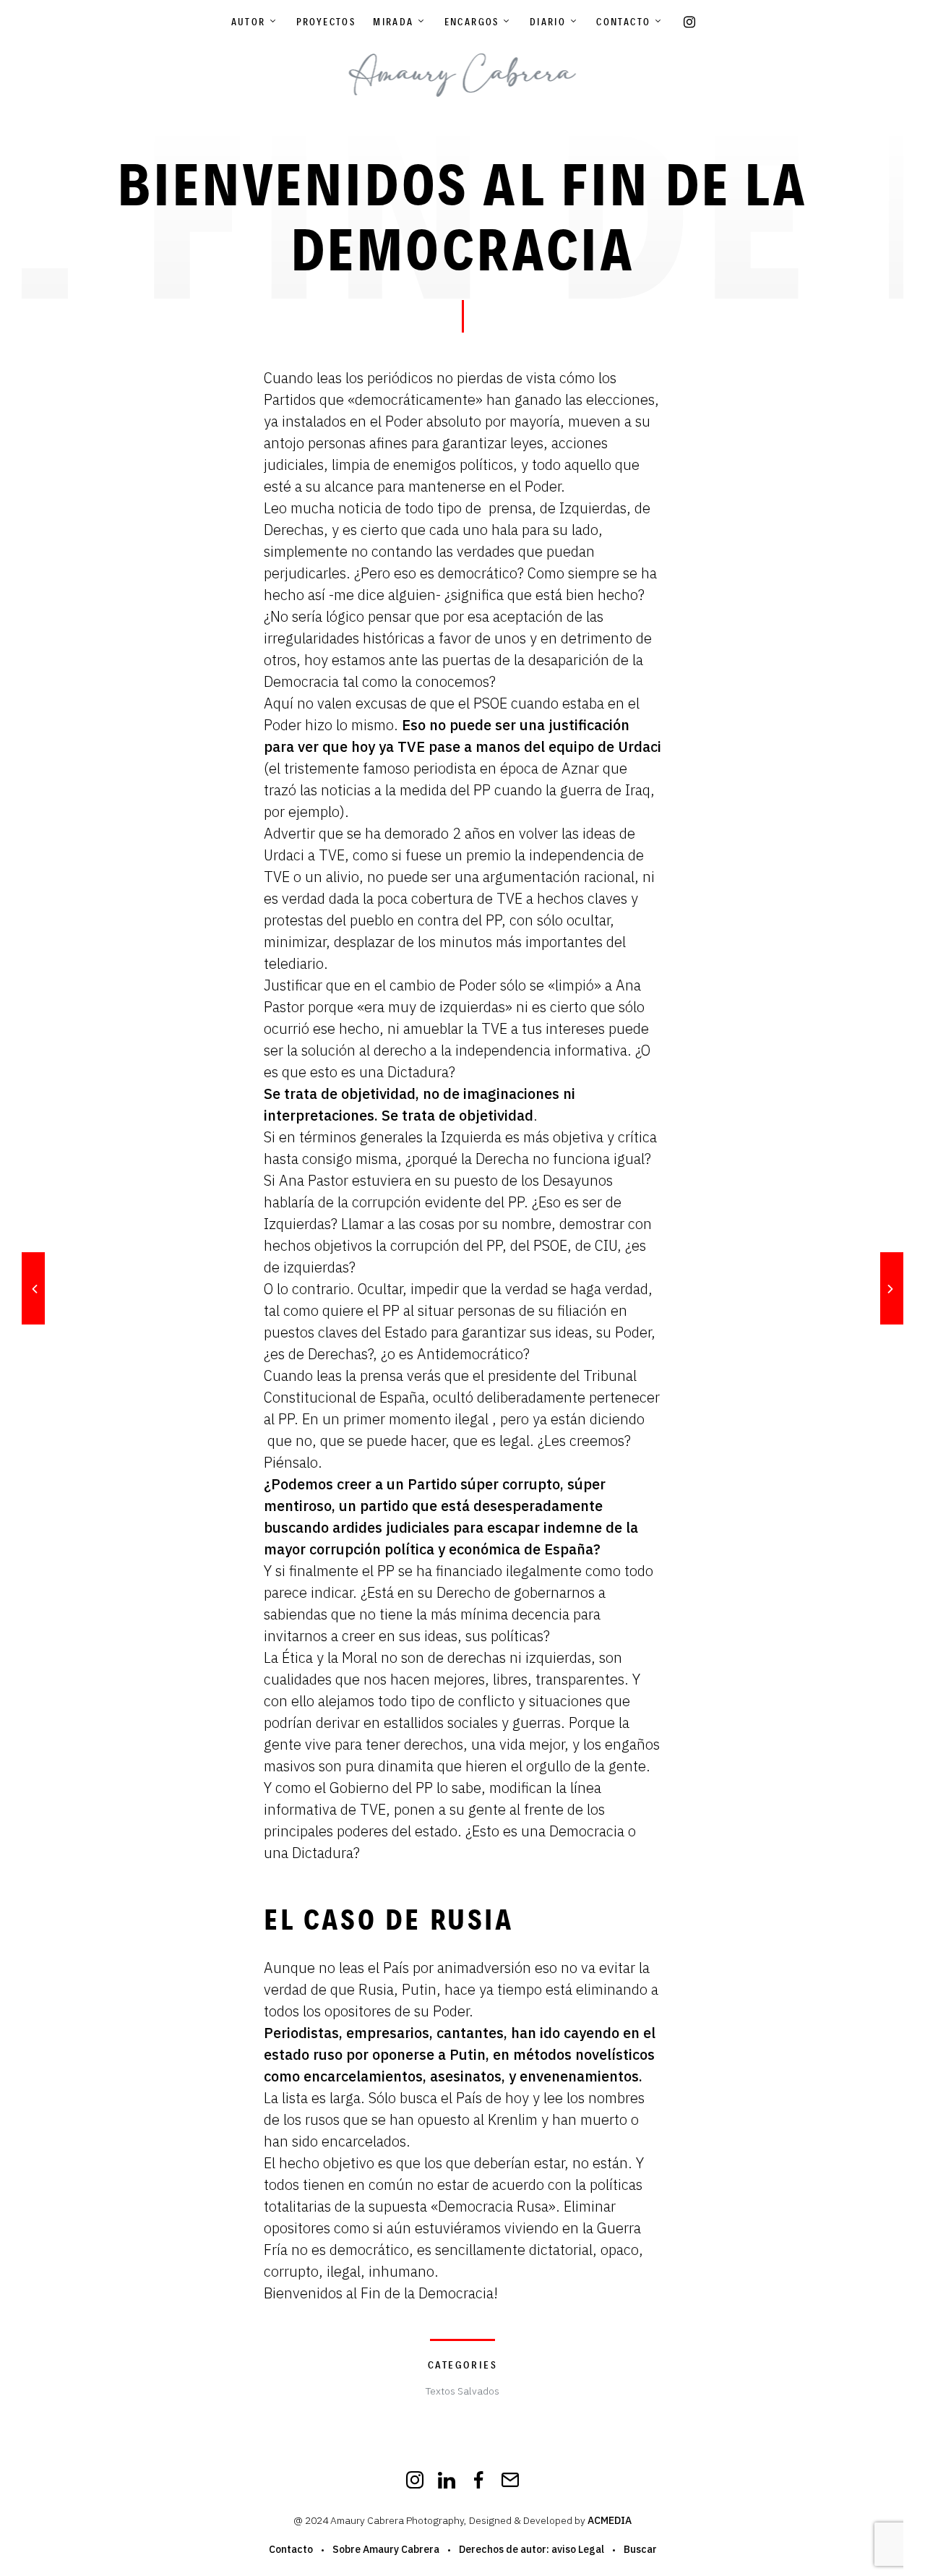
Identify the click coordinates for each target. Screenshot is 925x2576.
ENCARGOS (472, 22)
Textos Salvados (462, 2391)
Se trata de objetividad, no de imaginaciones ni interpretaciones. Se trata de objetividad (420, 1104)
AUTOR (249, 22)
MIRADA (393, 22)
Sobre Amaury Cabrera (386, 2549)
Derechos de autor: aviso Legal (532, 2549)
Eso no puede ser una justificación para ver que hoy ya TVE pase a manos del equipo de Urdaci (462, 736)
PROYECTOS (326, 22)
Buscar (640, 2549)
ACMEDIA (610, 2520)
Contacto (623, 22)
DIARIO (548, 22)
